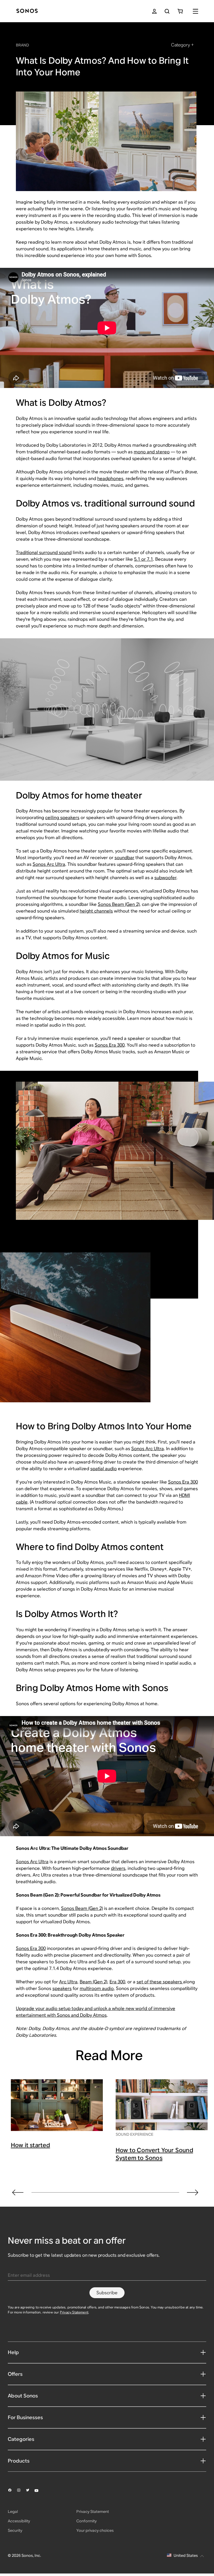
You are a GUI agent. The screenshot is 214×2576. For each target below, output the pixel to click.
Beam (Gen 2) (93, 1982)
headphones (110, 479)
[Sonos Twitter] (30, 2490)
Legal (13, 2511)
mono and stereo (152, 452)
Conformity (87, 2521)
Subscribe (107, 2293)
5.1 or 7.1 (144, 559)
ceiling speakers (62, 818)
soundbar (124, 858)
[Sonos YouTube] (39, 2490)
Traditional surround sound (44, 552)
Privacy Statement (74, 2312)
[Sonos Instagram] (21, 2490)
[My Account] (154, 11)
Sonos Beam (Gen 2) (119, 904)
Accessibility (19, 2521)
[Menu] (195, 11)
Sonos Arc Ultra (49, 864)
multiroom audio (97, 1988)
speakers (62, 1988)
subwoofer (165, 878)
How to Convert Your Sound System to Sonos (154, 2154)
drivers (118, 1868)
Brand (22, 45)
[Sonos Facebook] (12, 2490)
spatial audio (104, 1469)
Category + (182, 45)
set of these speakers (160, 1982)
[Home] (27, 11)
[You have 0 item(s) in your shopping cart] (180, 11)
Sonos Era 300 (110, 1045)
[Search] (167, 11)
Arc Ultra (68, 1982)
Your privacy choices (95, 2530)
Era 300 (117, 1982)
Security (15, 2530)
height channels (96, 911)
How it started (31, 2145)
